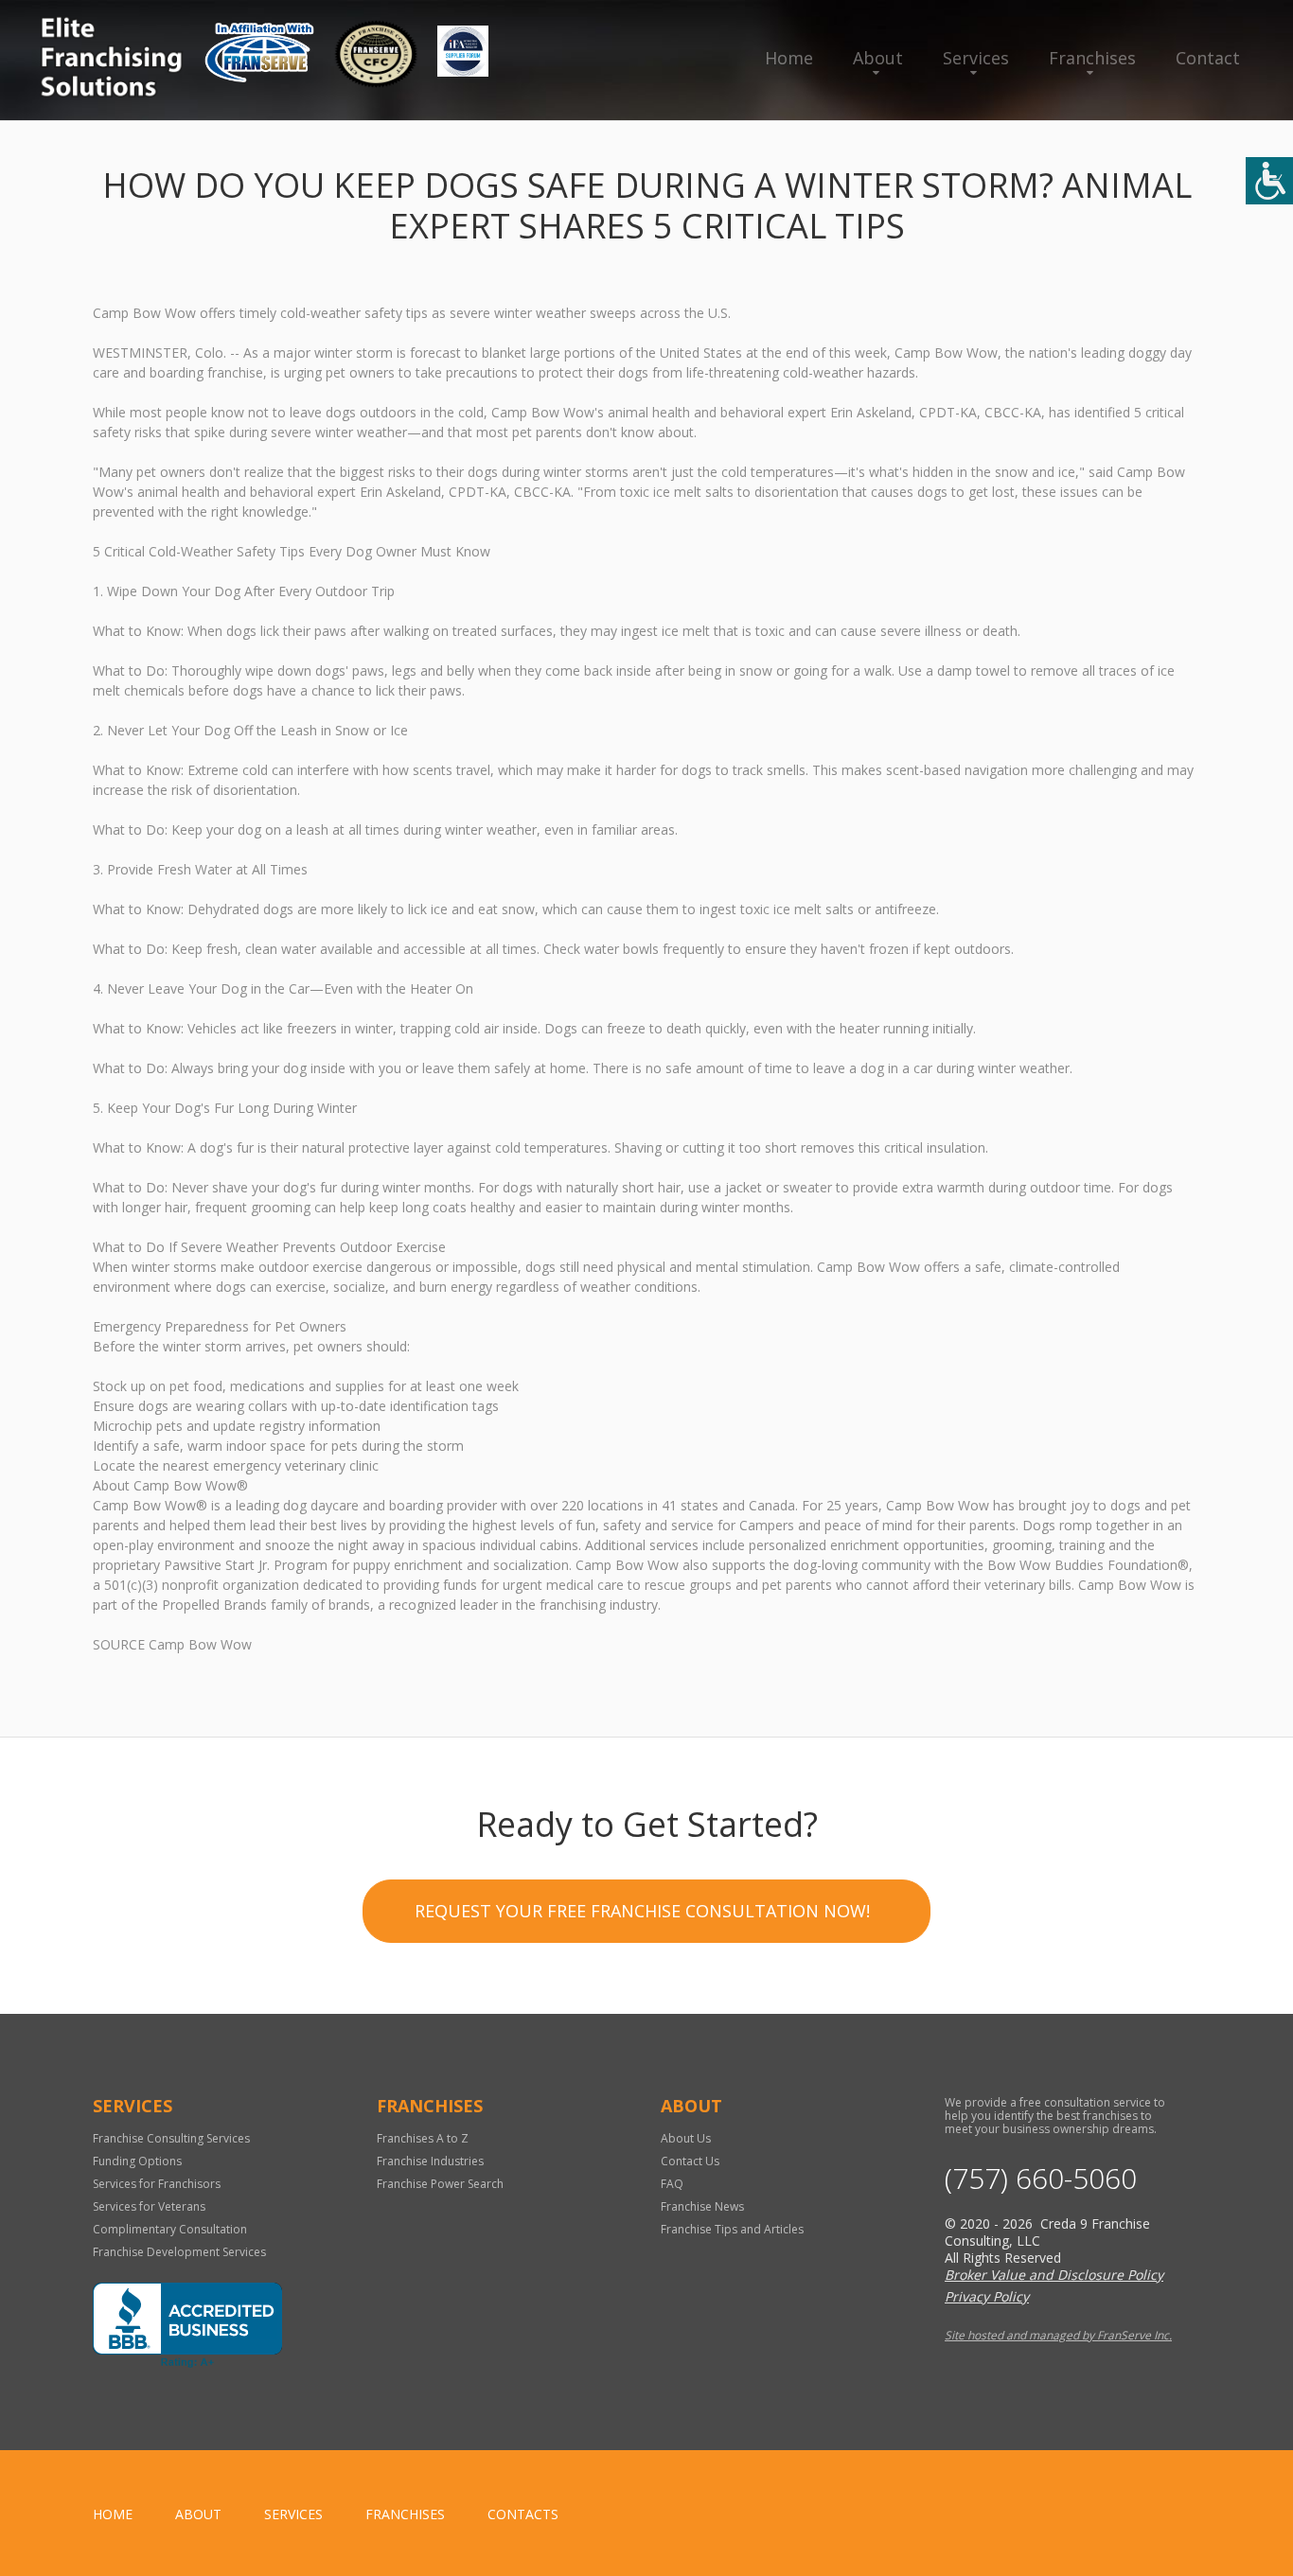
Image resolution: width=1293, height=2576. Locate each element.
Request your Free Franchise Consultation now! (642, 1911)
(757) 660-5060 (1041, 2179)
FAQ (672, 2184)
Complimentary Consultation (170, 2229)
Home (789, 58)
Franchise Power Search (440, 2184)
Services (976, 58)
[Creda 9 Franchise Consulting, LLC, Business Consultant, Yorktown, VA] (187, 2325)
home (113, 2514)
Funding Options (137, 2161)
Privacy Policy (987, 2296)
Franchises (1092, 58)
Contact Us (690, 2161)
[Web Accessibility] (1269, 181)
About (878, 58)
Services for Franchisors (157, 2184)
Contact (1208, 58)
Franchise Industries (430, 2161)
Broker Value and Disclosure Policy (1054, 2275)
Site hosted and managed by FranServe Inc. (1058, 2335)
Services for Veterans (149, 2206)
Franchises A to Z (423, 2138)
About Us (686, 2138)
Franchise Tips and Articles (732, 2229)
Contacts (523, 2514)
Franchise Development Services (179, 2252)
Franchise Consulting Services (171, 2138)
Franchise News (702, 2206)
